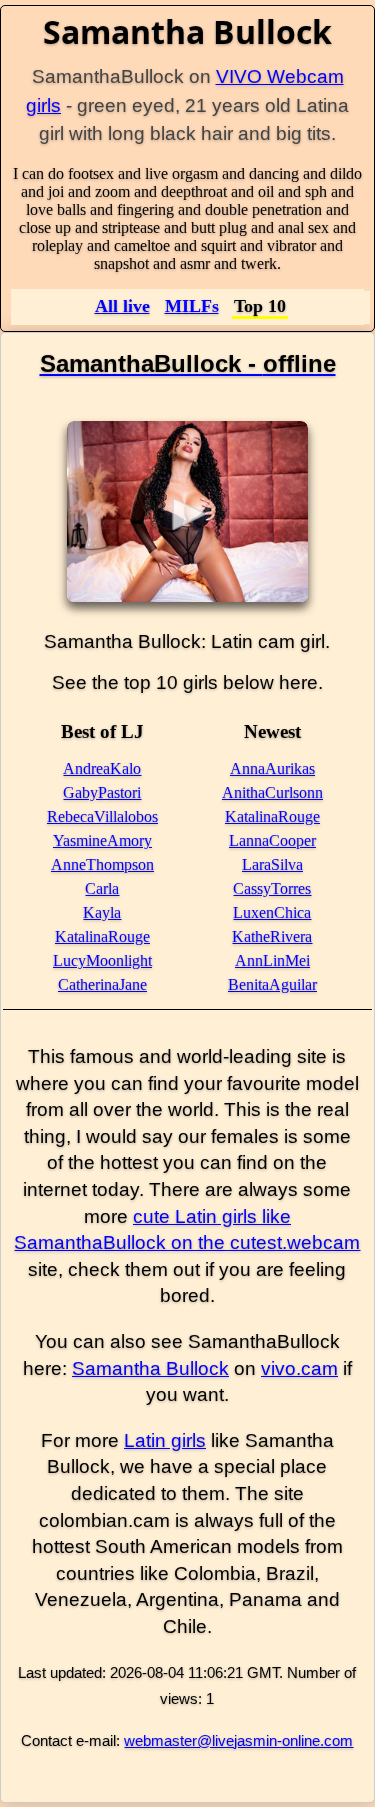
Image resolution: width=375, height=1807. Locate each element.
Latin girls (165, 1440)
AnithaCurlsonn (272, 792)
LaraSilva (272, 864)
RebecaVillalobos (102, 816)
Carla (102, 888)
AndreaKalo (102, 768)
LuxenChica (272, 912)
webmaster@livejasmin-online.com (238, 1740)
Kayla (102, 912)
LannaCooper (272, 840)
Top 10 (260, 306)
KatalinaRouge (102, 936)
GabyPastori (102, 792)
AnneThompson (102, 864)
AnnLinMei (272, 960)
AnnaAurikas (272, 768)
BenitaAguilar (272, 984)
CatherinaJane (102, 984)
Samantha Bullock (150, 1368)
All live (122, 306)
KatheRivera (272, 936)
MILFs (192, 306)
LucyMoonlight (102, 960)
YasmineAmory (102, 840)
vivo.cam (299, 1368)
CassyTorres (272, 888)
